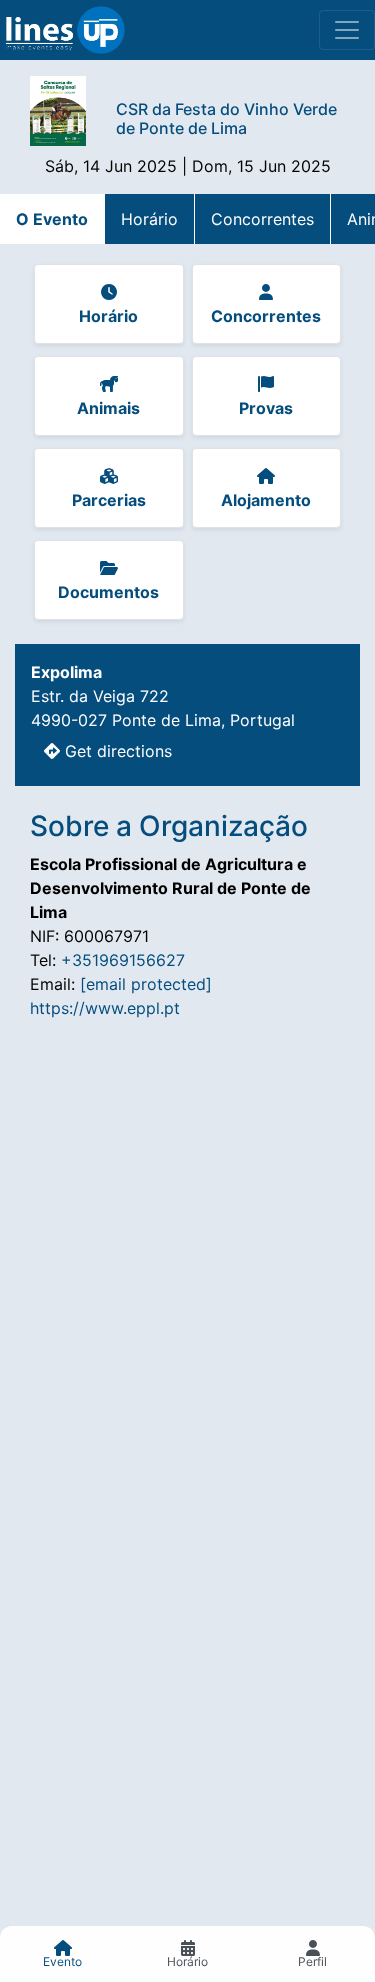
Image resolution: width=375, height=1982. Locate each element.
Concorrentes (262, 219)
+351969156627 (123, 960)
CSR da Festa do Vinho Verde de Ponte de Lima (226, 118)
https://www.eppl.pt (105, 1008)
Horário (149, 219)
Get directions (116, 751)
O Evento (52, 219)
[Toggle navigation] (347, 30)
